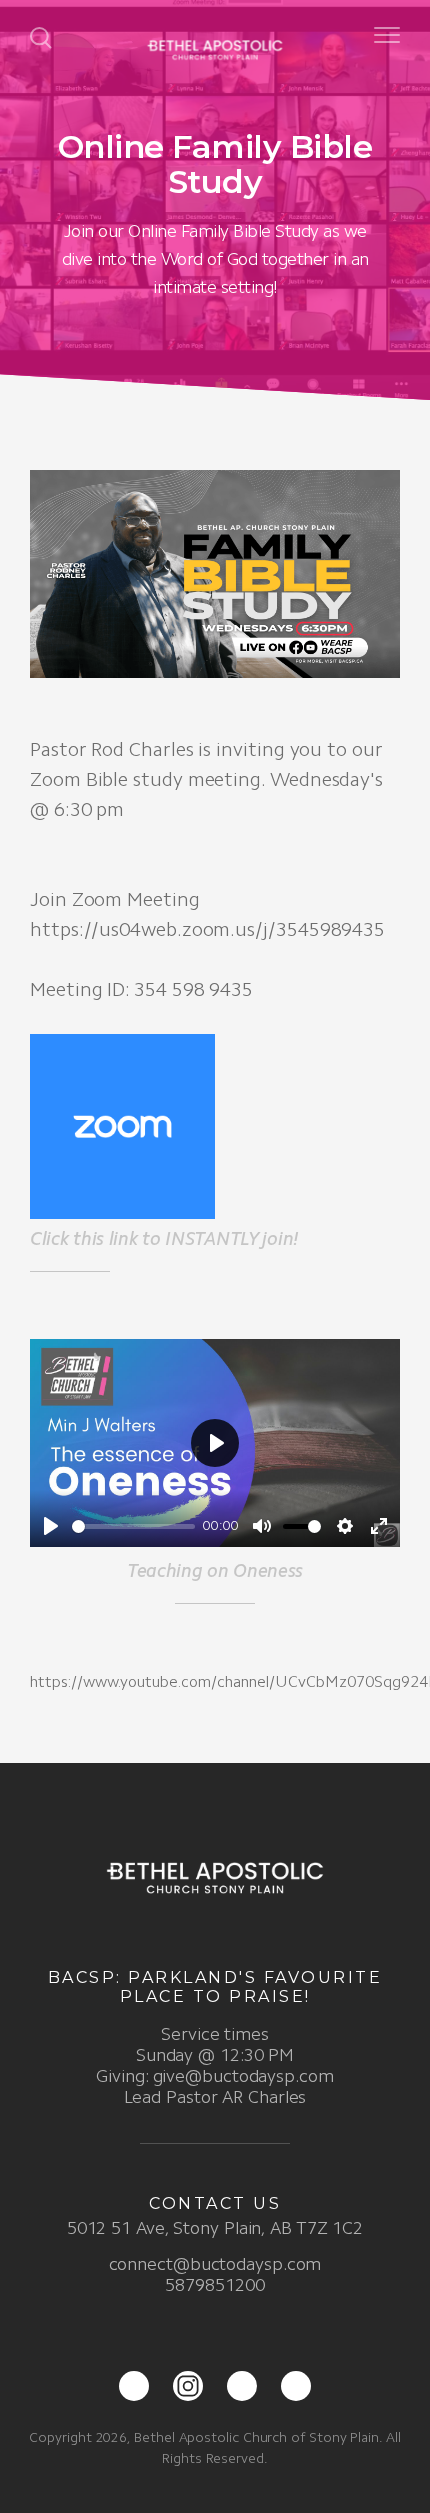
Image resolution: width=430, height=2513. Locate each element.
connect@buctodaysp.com (215, 2264)
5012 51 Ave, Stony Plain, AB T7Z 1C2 (215, 2228)
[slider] (133, 1526)
